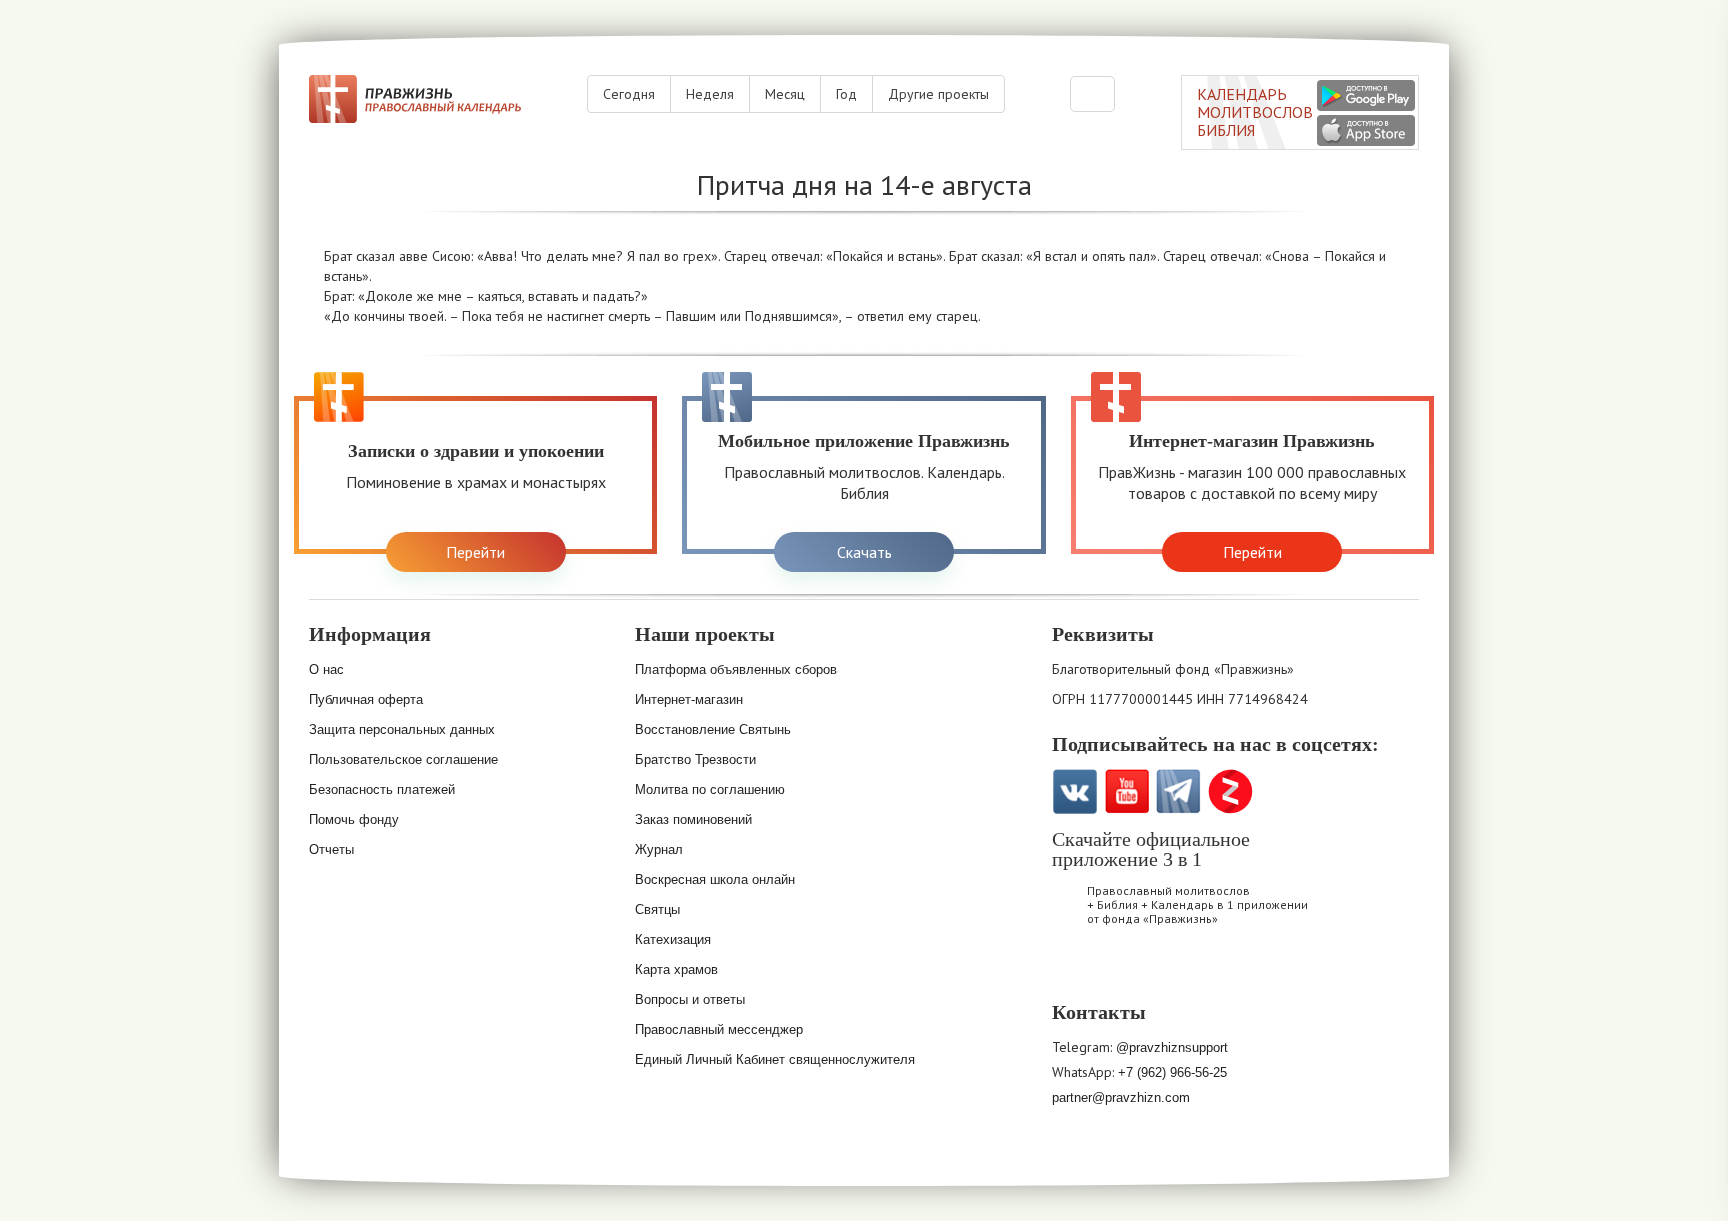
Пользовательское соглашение (403, 759)
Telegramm (1178, 791)
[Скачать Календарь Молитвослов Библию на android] (1130, 971)
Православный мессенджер (719, 1029)
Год (846, 94)
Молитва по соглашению (710, 789)
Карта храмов (676, 969)
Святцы (657, 909)
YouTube (1126, 791)
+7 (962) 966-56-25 (1172, 1072)
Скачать (864, 552)
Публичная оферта (366, 699)
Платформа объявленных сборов (736, 669)
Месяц (785, 94)
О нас (326, 669)
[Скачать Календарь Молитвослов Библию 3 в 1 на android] (1366, 95)
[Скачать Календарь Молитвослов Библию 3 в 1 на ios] (1366, 130)
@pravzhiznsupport (1172, 1047)
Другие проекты (938, 94)
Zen (1230, 791)
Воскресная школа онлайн (715, 879)
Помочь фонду (354, 819)
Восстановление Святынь (713, 729)
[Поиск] (1092, 94)
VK (1074, 791)
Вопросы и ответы (690, 999)
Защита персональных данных (402, 729)
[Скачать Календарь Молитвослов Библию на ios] (1078, 971)
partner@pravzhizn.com (1121, 1097)
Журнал (659, 849)
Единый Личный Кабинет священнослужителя (775, 1059)
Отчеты (331, 849)
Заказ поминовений (693, 819)
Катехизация (673, 939)
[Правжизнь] (415, 99)
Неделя (710, 94)
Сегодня (629, 94)
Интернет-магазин (689, 699)
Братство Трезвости (695, 759)
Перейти (475, 552)
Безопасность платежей (382, 789)
